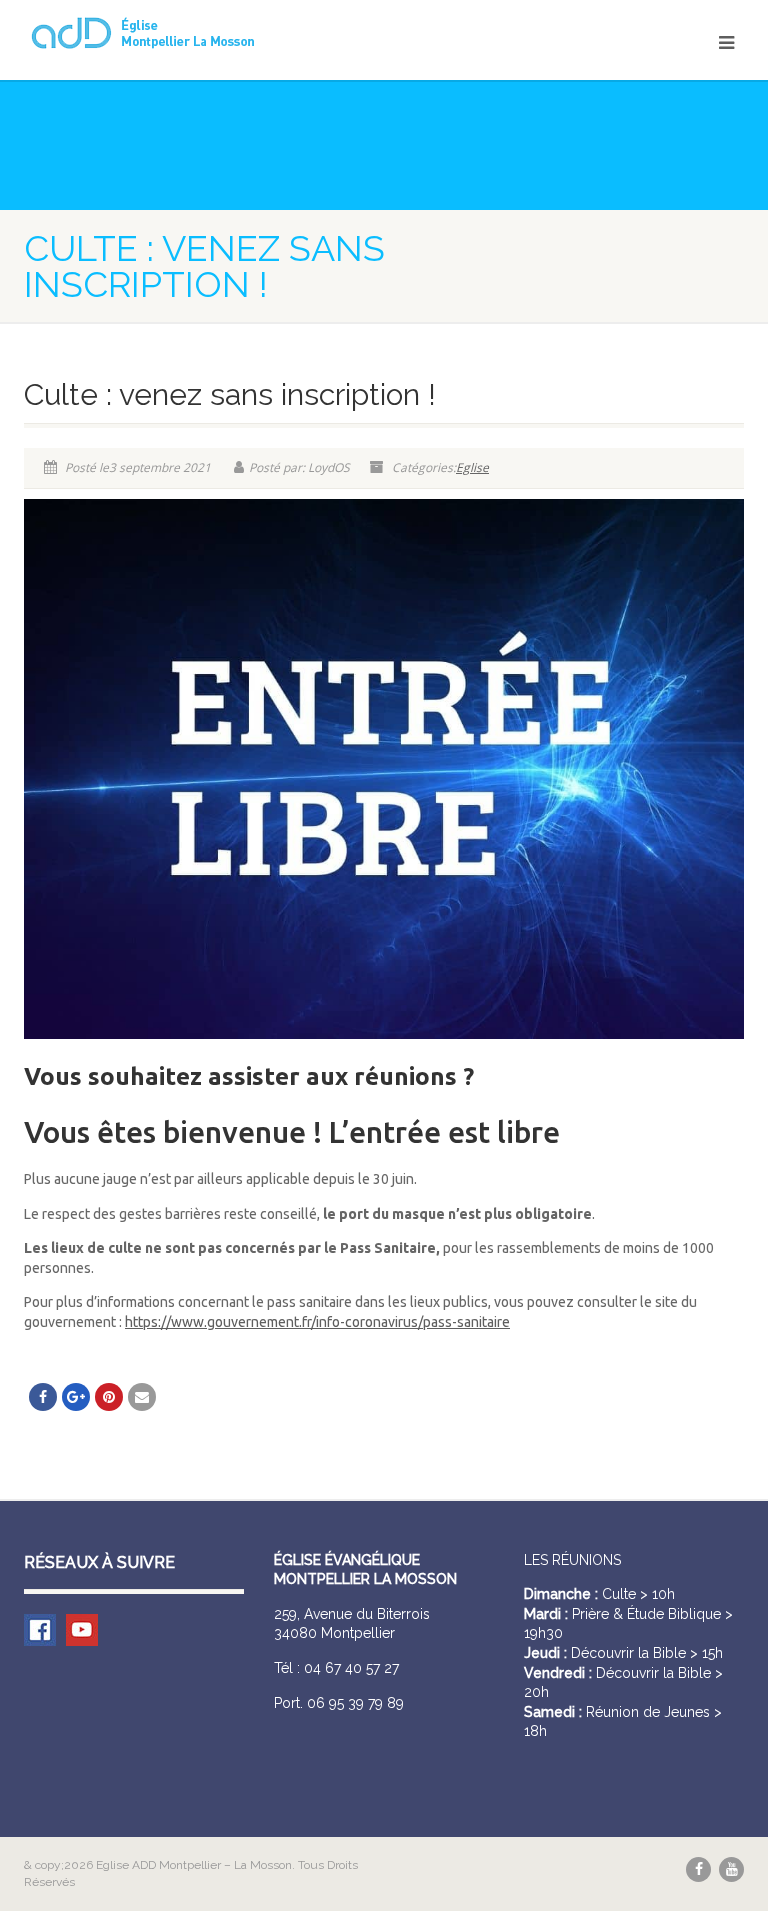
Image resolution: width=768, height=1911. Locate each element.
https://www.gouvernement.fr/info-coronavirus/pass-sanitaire (317, 1322)
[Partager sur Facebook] (43, 1397)
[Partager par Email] (142, 1397)
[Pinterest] (109, 1397)
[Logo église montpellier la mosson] (196, 33)
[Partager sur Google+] (76, 1397)
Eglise (472, 467)
